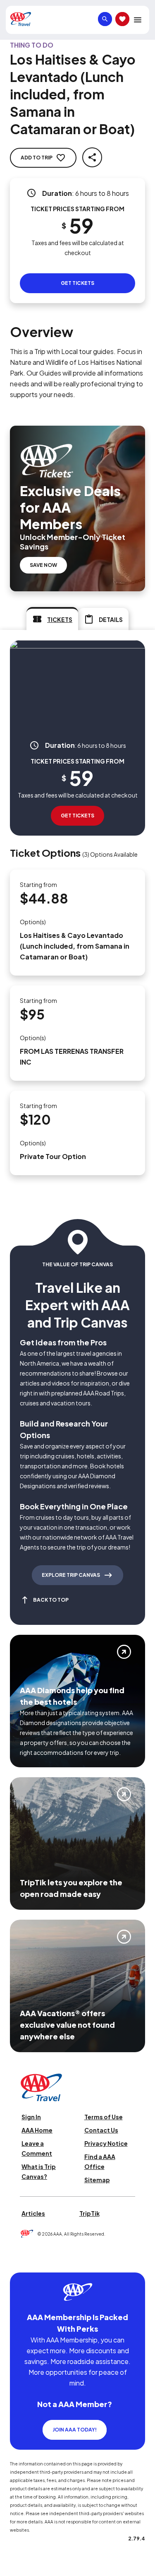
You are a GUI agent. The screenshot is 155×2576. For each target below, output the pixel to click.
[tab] (52, 619)
